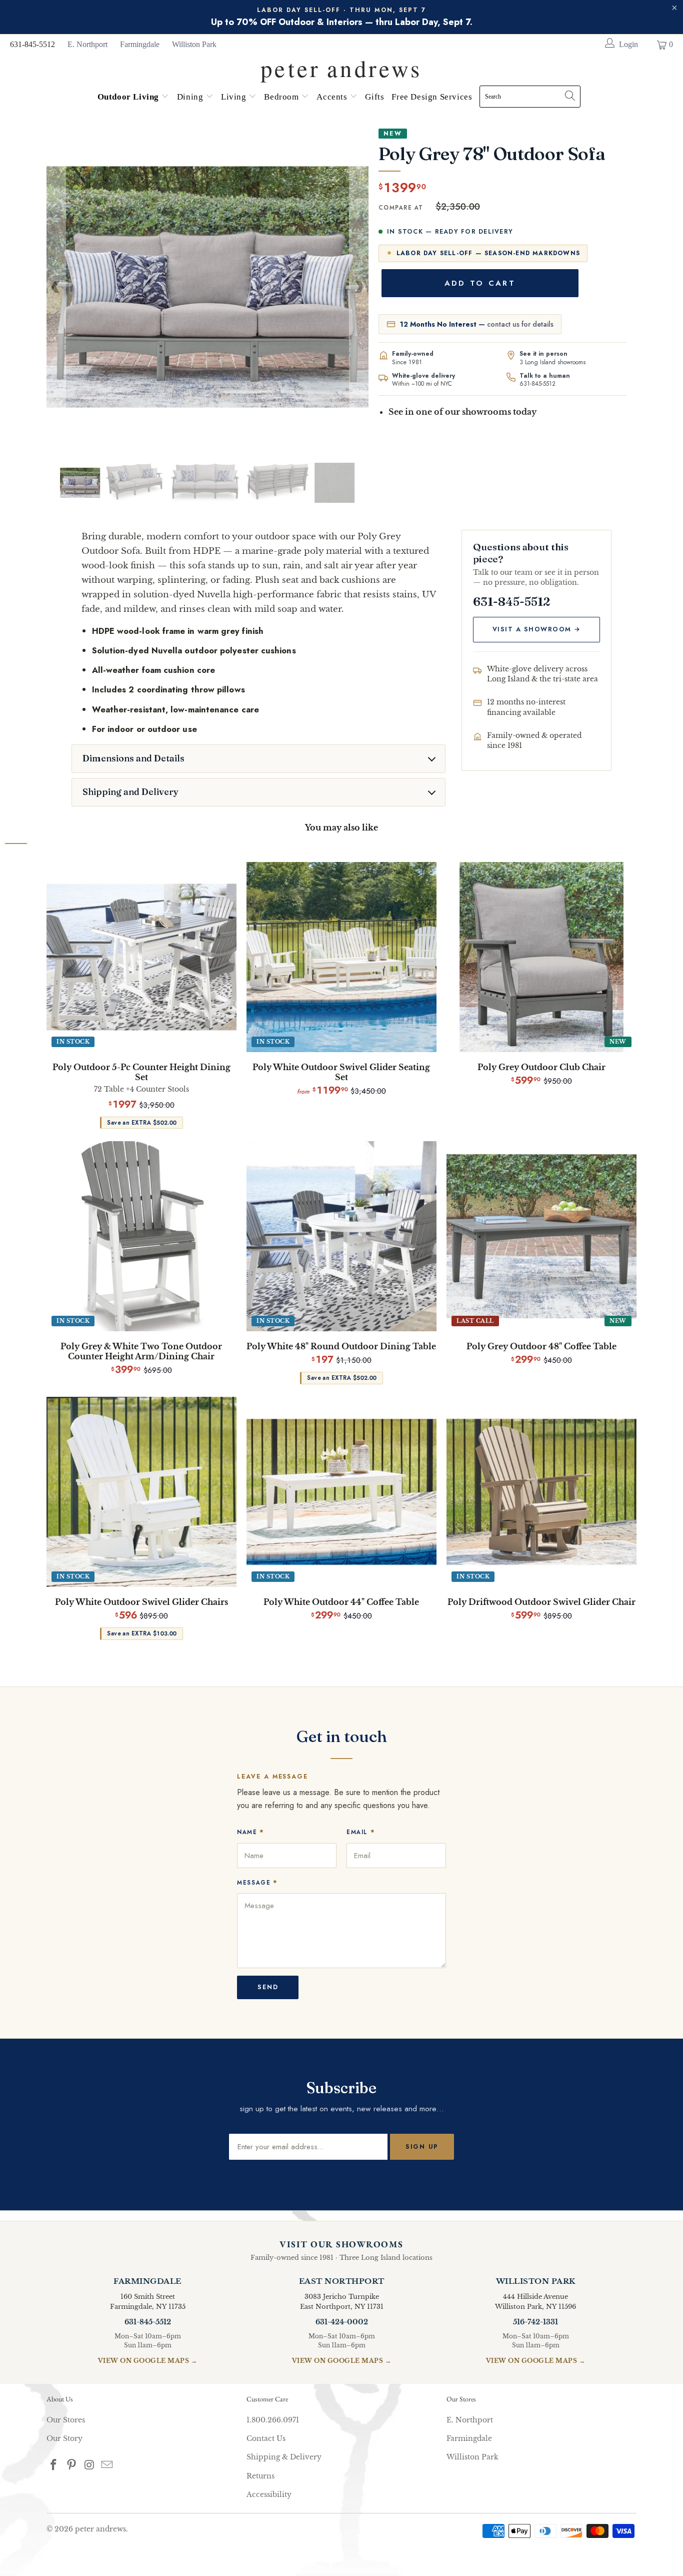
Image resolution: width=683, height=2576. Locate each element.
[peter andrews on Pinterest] (72, 2465)
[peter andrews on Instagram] (89, 2465)
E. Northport (87, 44)
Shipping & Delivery (284, 2457)
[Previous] (56, 287)
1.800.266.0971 (273, 2420)
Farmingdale (140, 44)
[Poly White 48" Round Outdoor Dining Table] (341, 1236)
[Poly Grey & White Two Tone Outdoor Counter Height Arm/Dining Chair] (141, 1236)
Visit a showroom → (537, 629)
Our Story (64, 2438)
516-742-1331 (535, 2322)
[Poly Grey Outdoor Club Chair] (541, 957)
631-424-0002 (342, 2322)
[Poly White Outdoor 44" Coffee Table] (341, 1492)
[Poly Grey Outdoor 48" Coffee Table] (541, 1236)
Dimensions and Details (133, 758)
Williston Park (194, 44)
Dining (191, 97)
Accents (333, 97)
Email (361, 1832)
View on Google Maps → (148, 2361)
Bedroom (282, 97)
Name (251, 1832)
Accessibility (269, 2494)
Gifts (374, 97)
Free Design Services (432, 97)
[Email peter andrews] (107, 2465)
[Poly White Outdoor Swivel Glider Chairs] (141, 1492)
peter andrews (100, 2529)
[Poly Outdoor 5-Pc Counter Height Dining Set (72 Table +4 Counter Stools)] (141, 957)
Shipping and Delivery (130, 792)
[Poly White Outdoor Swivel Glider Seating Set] (341, 957)
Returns (260, 2476)
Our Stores (66, 2420)
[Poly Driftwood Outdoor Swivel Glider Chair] (541, 1492)
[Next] (359, 287)
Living (235, 97)
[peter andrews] (341, 66)
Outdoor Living (129, 97)
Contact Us (266, 2438)
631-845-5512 (32, 44)
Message (257, 1882)
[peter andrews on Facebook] (54, 2465)
